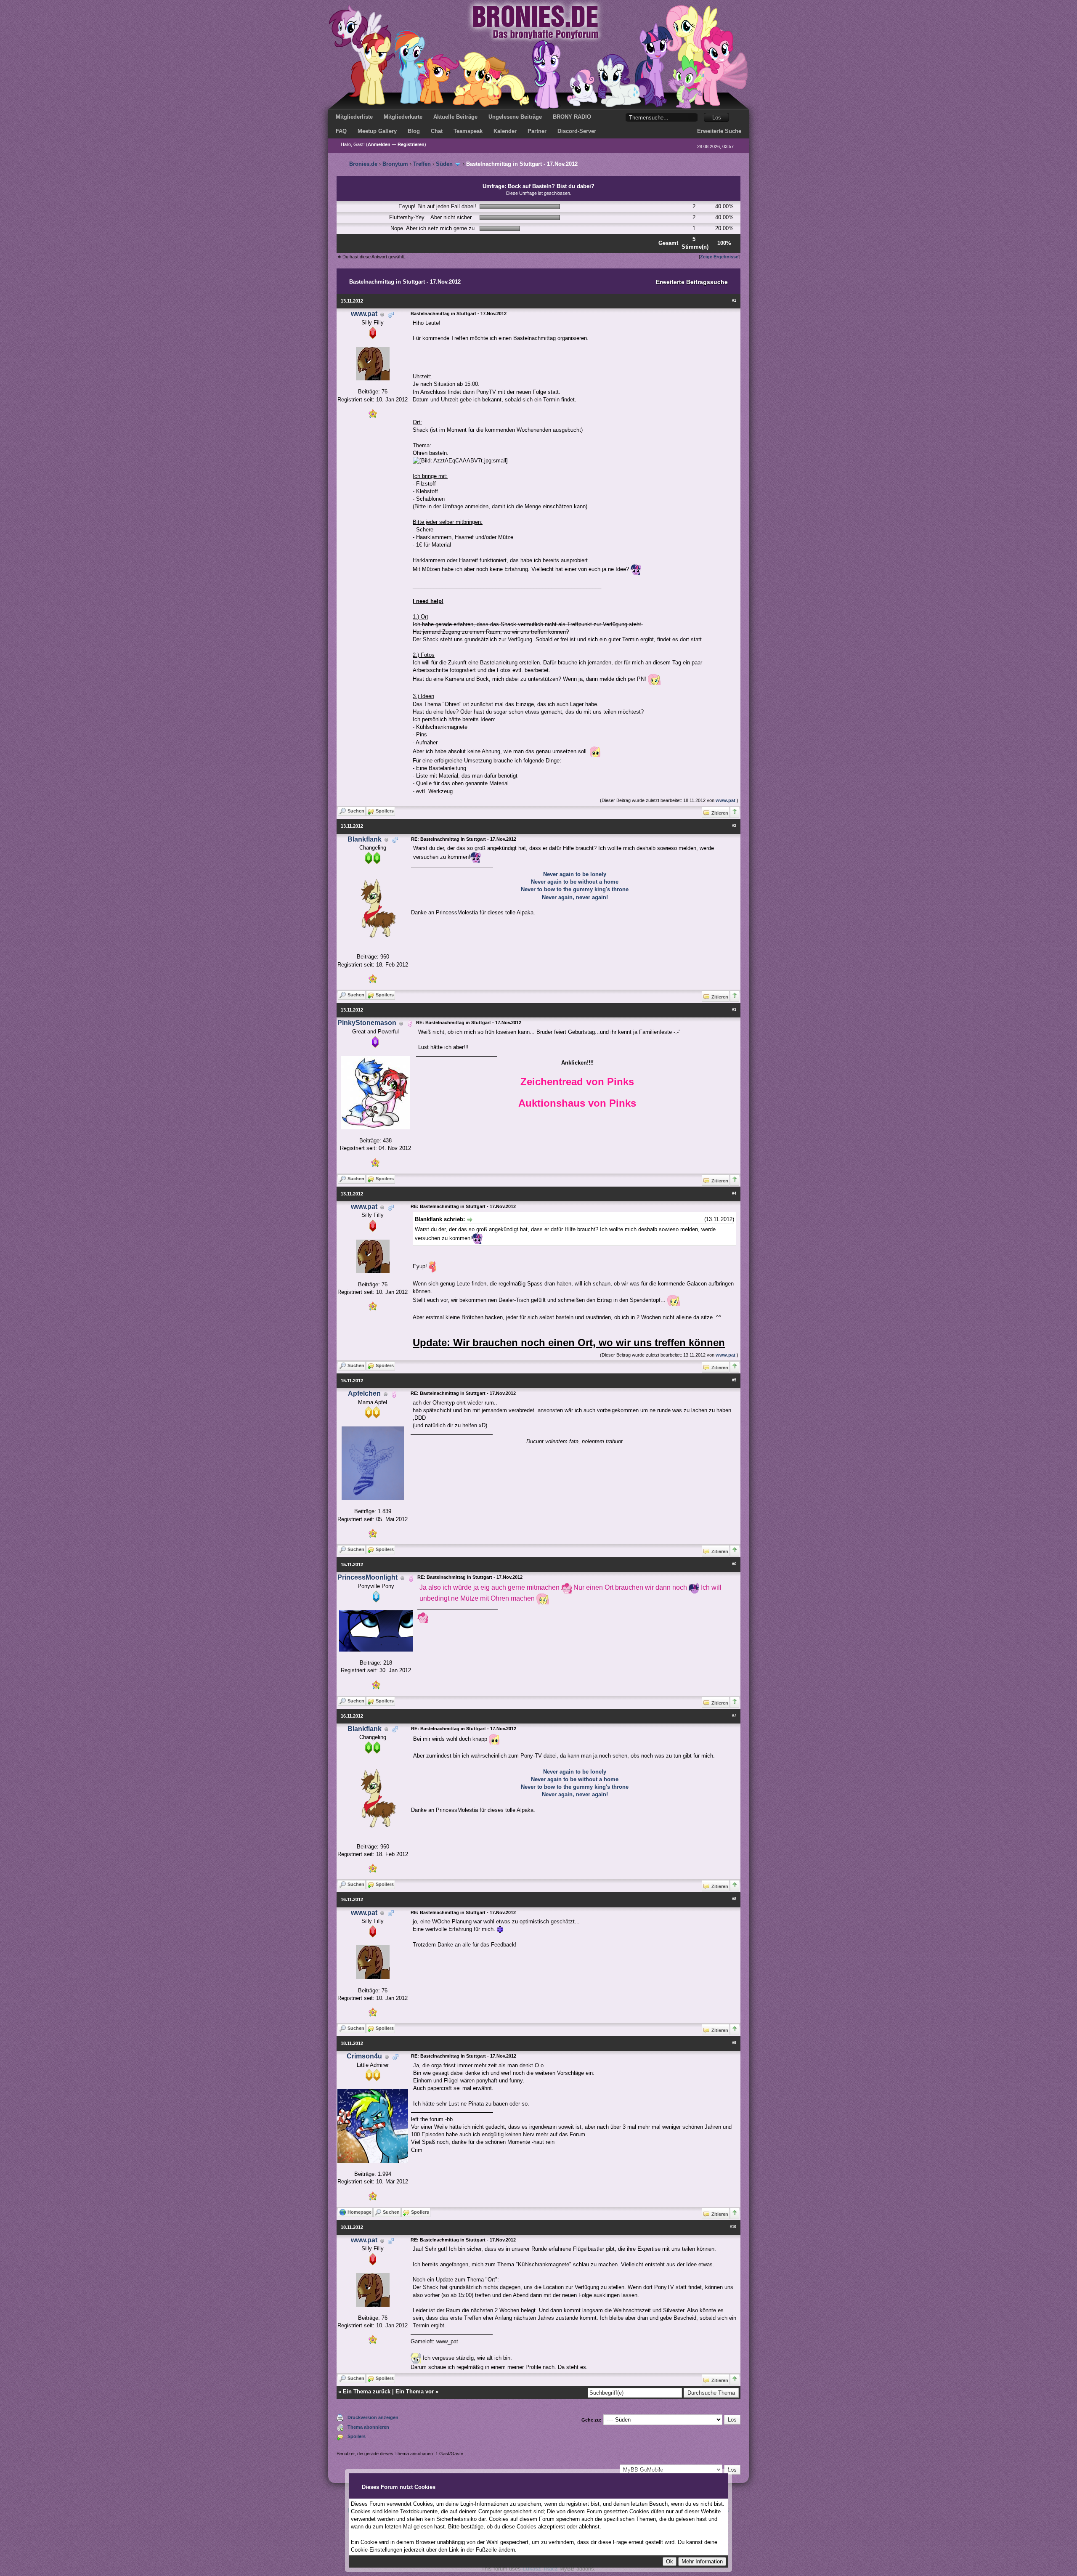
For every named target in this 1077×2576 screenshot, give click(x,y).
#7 (734, 1716)
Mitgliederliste (354, 117)
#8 (734, 1899)
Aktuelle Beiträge (455, 117)
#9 (734, 2043)
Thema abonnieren (368, 2427)
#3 (734, 1009)
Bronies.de (363, 164)
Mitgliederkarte (403, 117)
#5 (734, 1380)
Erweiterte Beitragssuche (692, 282)
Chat (437, 131)
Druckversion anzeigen (373, 2417)
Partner (537, 131)
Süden (444, 164)
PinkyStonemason (367, 1023)
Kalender (505, 131)
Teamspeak (468, 131)
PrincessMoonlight (367, 1577)
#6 (734, 1564)
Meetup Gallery (377, 131)
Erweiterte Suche (719, 131)
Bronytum (395, 164)
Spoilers (357, 2436)
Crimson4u (364, 2056)
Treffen (422, 164)
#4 (734, 1193)
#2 (734, 826)
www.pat (364, 314)
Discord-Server (577, 131)
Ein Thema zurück (367, 2391)
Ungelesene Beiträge (515, 117)
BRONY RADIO (572, 117)
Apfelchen (364, 1393)
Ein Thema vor (415, 2391)
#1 (734, 300)
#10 (733, 2227)
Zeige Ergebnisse (719, 257)
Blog (414, 131)
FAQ (341, 131)
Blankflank (365, 839)
